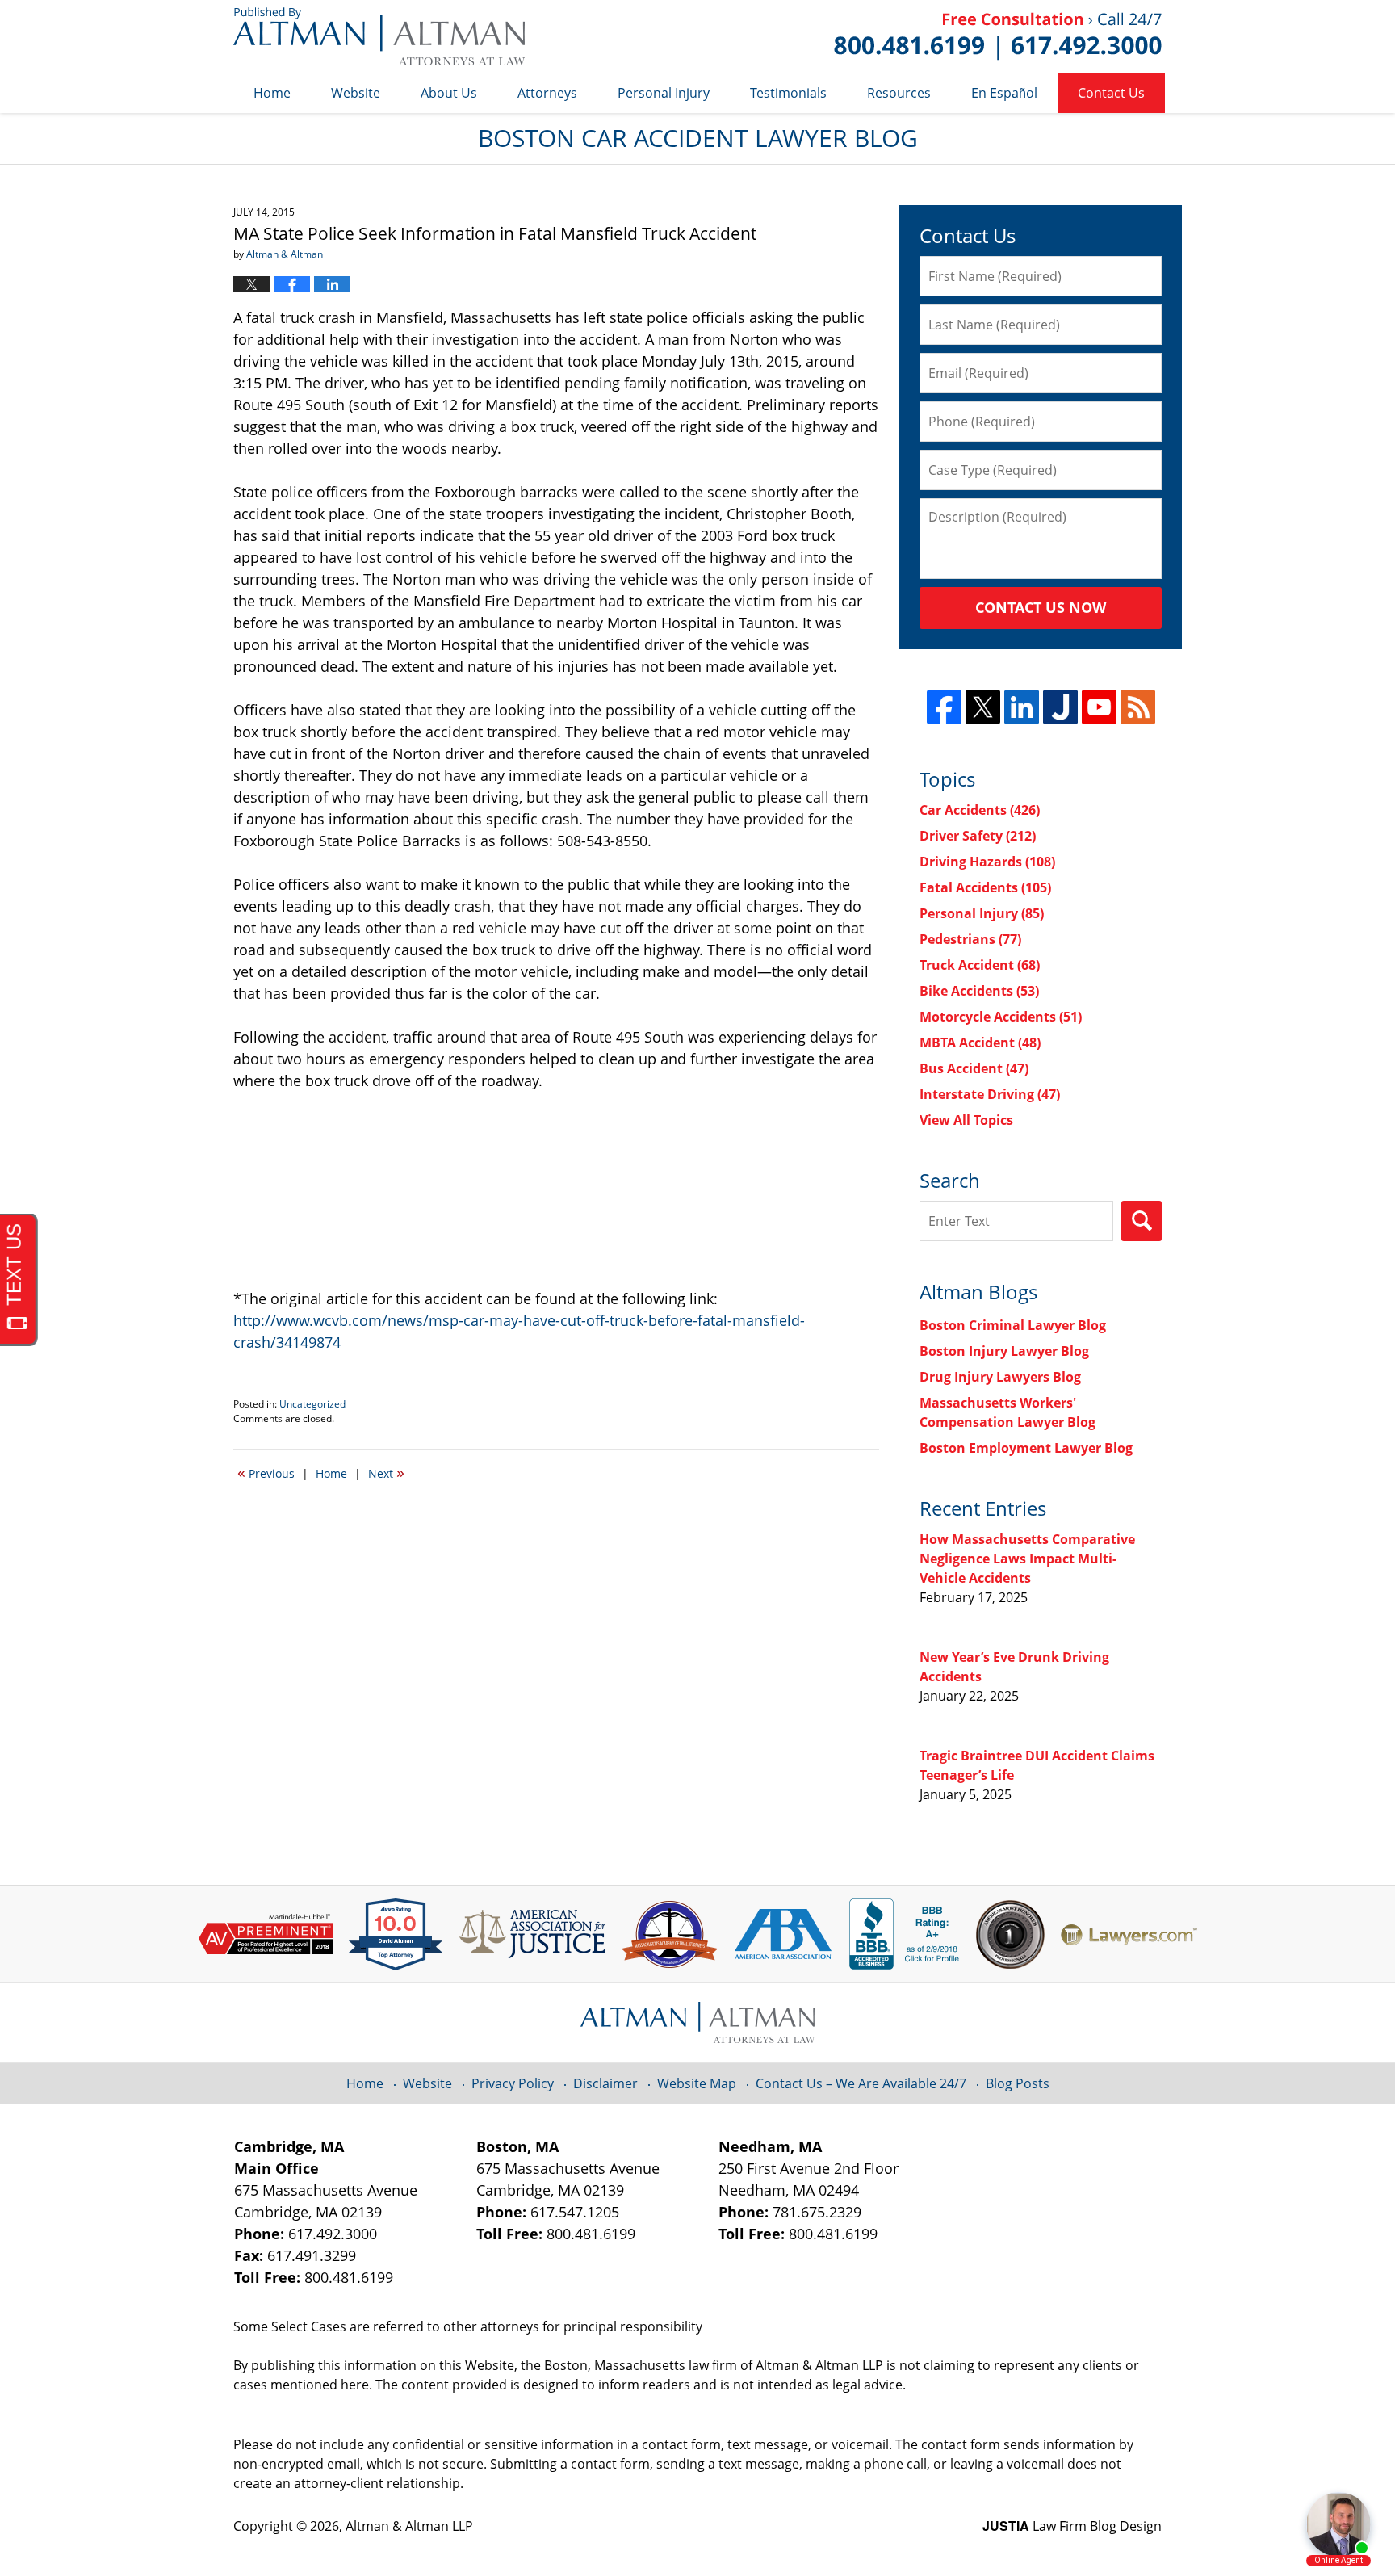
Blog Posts (1018, 2083)
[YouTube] (1099, 707)
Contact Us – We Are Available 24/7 (861, 2083)
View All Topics (966, 1120)
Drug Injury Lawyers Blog (1000, 1377)
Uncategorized (312, 1404)
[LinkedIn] (1022, 707)
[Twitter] (983, 707)
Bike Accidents (979, 991)
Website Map (697, 2083)
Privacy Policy (513, 2083)
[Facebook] (944, 707)
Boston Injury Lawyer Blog (1004, 1351)
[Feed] (1138, 707)
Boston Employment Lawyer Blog (1026, 1448)
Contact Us (1111, 93)
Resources (899, 93)
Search (1142, 1221)
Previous (266, 1472)
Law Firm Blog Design (1072, 2526)
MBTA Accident (980, 1043)
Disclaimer (605, 2083)
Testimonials (788, 93)
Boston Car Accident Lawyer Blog (379, 36)
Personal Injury (664, 93)
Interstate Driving (990, 1094)
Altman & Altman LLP (409, 2526)
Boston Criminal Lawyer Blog (1013, 1325)
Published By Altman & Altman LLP (998, 36)
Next (386, 1472)
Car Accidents (980, 810)
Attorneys (547, 93)
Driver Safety (978, 836)
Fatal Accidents (985, 887)
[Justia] (1060, 707)
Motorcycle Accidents (1001, 1017)
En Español (1004, 93)
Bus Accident (974, 1068)
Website (356, 93)
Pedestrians (970, 939)
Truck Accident (980, 965)
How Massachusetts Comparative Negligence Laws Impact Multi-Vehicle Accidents (1027, 1559)
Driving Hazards (987, 862)
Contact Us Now (1041, 607)
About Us (449, 93)
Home (272, 93)
